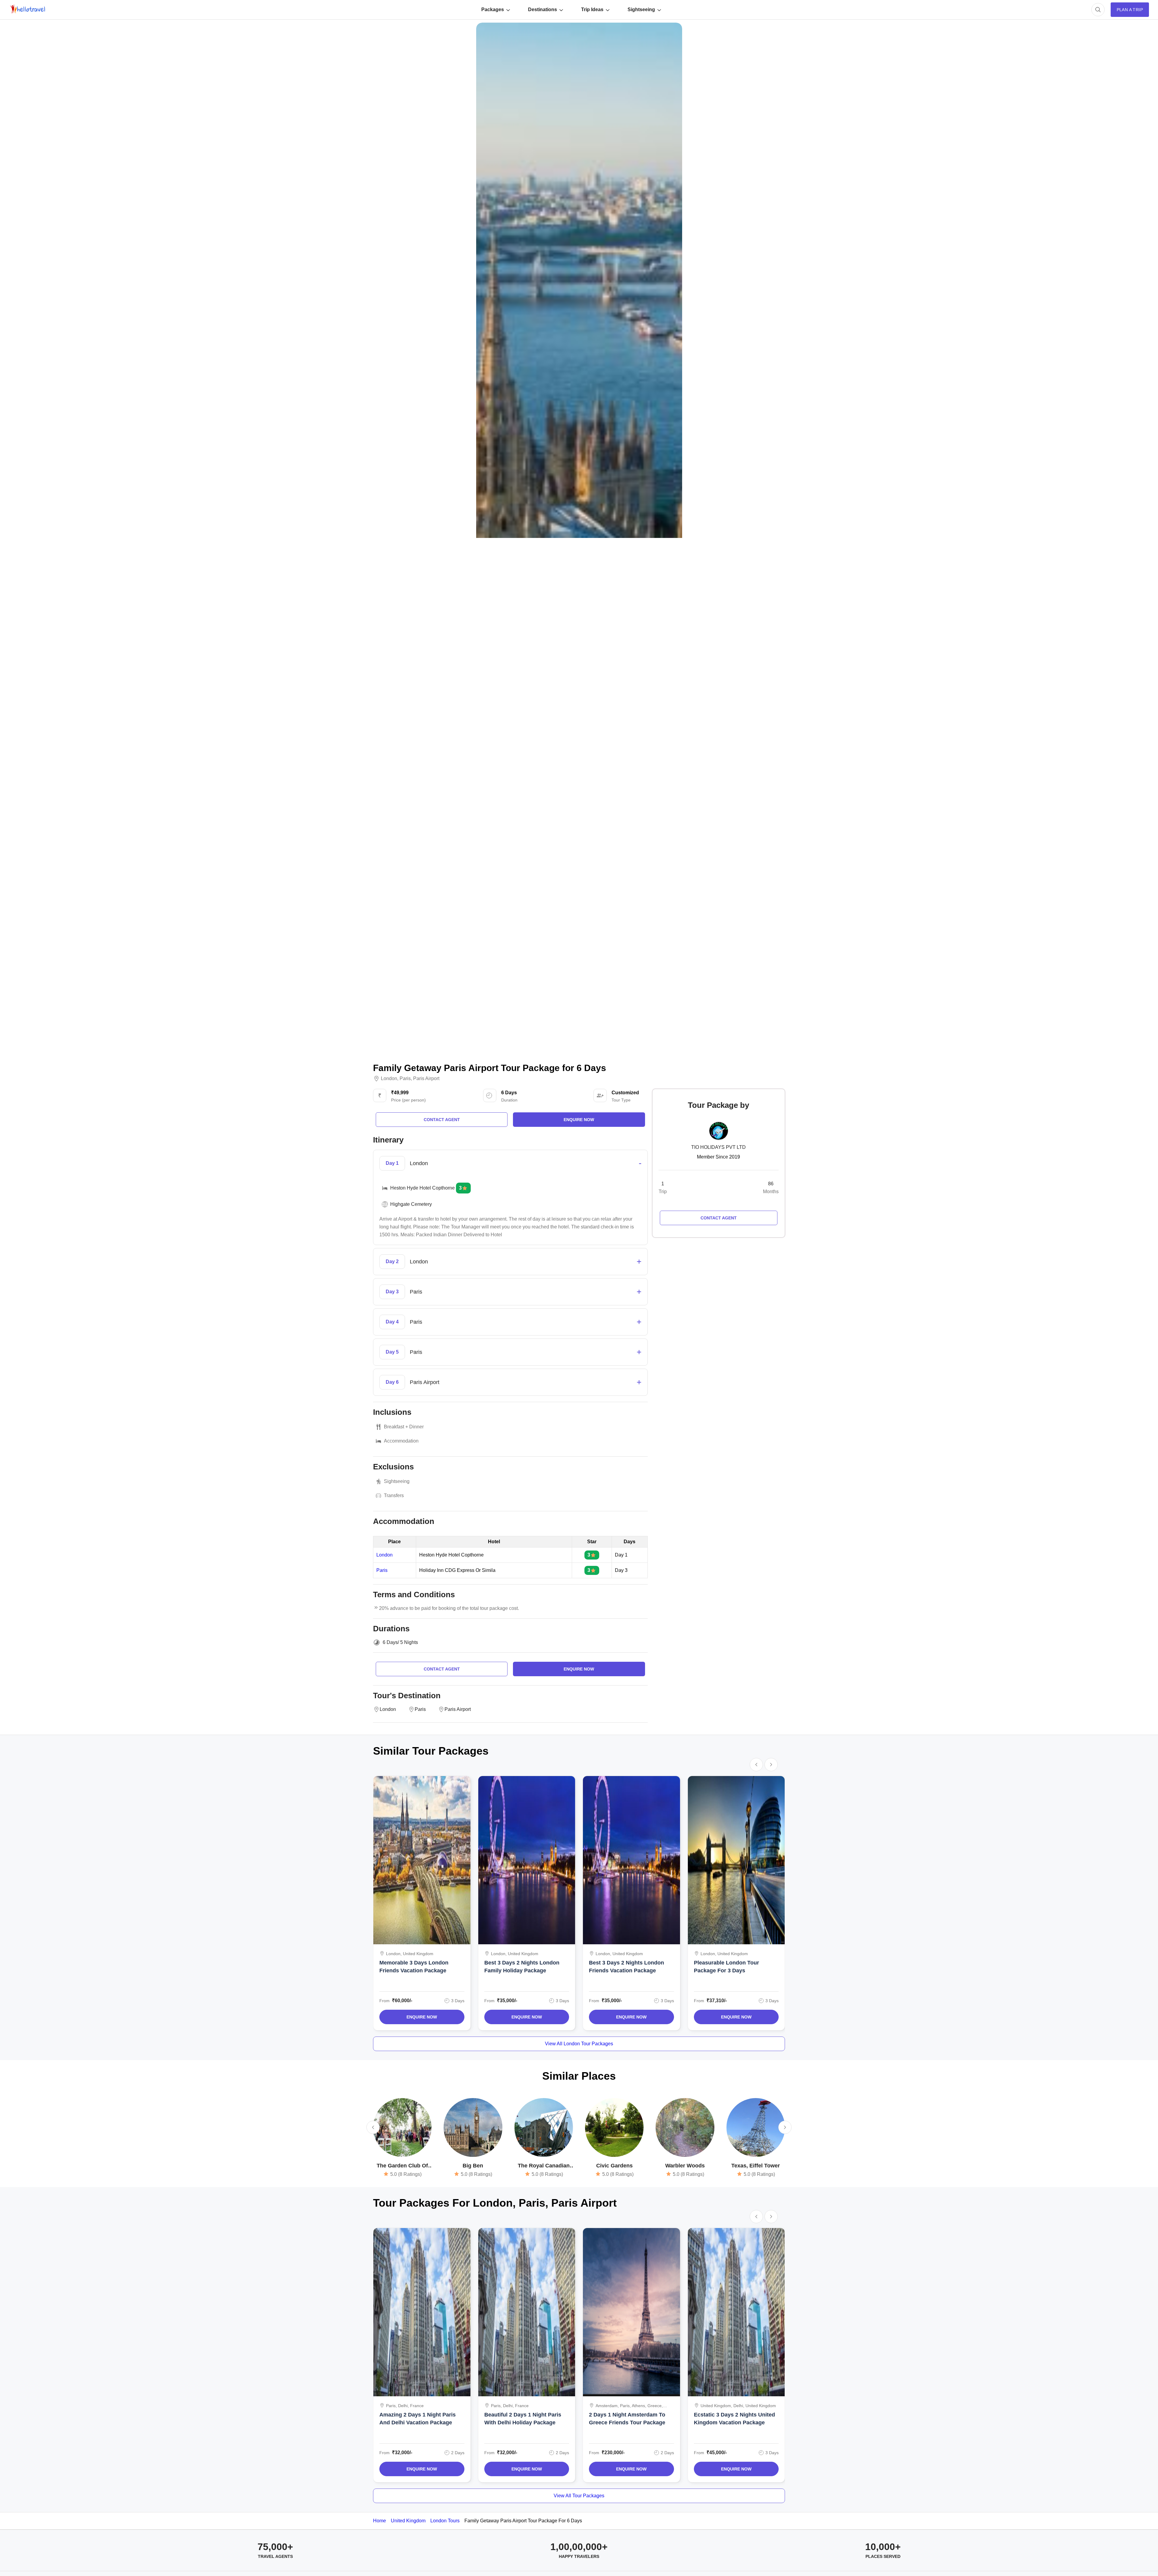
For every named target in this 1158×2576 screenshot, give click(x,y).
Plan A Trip (1130, 10)
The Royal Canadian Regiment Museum (544, 2166)
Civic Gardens (614, 2166)
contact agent (442, 1120)
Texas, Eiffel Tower (756, 2166)
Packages (493, 9)
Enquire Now (422, 2017)
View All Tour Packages (579, 2496)
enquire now (579, 1120)
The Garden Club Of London (402, 2166)
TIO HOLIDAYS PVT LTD (718, 1147)
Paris (405, 1079)
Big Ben (473, 2166)
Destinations (543, 9)
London (389, 1079)
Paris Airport (426, 1079)
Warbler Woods (685, 2166)
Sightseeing (641, 9)
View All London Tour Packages (579, 2044)
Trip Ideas (592, 9)
